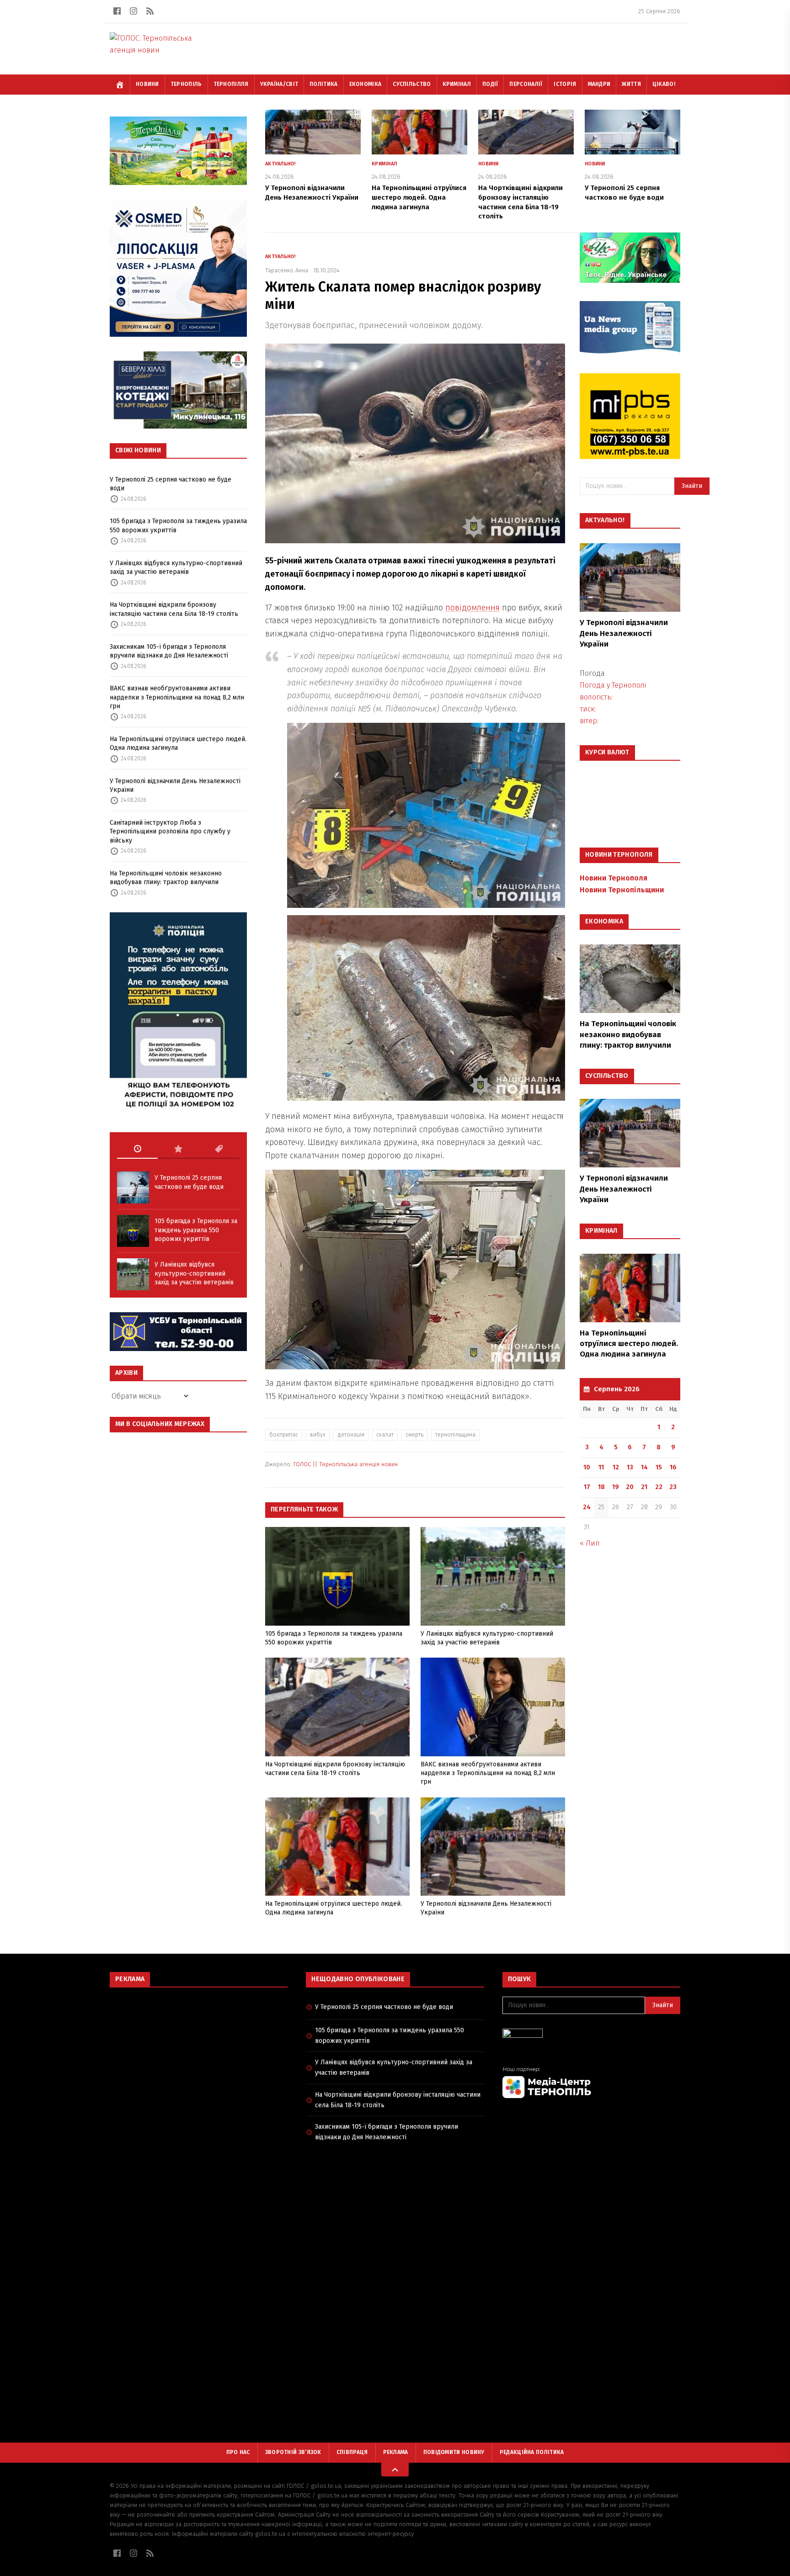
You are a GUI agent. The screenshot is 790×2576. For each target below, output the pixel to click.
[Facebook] (117, 11)
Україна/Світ (279, 84)
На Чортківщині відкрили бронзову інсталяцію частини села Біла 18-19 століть (174, 609)
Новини (147, 84)
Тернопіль (186, 84)
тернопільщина (455, 1435)
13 (630, 1467)
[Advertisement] (199, 2061)
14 (644, 1467)
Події (490, 84)
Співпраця (352, 2452)
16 (673, 1467)
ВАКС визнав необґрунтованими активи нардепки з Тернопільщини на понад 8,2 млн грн (177, 697)
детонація (351, 1435)
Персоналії (526, 84)
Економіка (366, 84)
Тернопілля (231, 84)
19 (616, 1487)
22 (659, 1487)
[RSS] (150, 11)
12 (616, 1467)
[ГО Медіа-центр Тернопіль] (591, 2082)
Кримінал (457, 84)
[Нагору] (395, 2470)
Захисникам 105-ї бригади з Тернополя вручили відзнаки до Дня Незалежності (169, 651)
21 (644, 1487)
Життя (631, 84)
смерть (414, 1435)
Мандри (599, 84)
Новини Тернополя (614, 878)
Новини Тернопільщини (622, 890)
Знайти (692, 486)
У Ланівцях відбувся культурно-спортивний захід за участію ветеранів (176, 567)
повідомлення (472, 608)
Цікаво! (664, 84)
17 (587, 1487)
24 (587, 1507)
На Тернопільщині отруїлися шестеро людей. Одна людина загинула (178, 743)
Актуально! (280, 164)
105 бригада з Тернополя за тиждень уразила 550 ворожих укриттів (178, 525)
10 (587, 1467)
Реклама (396, 2452)
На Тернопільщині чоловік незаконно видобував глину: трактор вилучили (166, 878)
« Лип (590, 1543)
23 (673, 1487)
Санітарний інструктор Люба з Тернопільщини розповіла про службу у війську (170, 832)
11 (601, 1467)
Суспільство (412, 84)
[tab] (137, 1149)
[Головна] (120, 85)
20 (630, 1487)
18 (601, 1487)
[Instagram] (133, 11)
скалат (385, 1435)
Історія (565, 84)
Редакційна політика (532, 2452)
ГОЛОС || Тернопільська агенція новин (346, 1464)
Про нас (238, 2452)
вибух (318, 1435)
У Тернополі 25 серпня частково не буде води (171, 484)
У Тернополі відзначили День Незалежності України (175, 785)
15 (659, 1467)
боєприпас (284, 1435)
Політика (323, 84)
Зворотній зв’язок (293, 2452)
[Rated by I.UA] (591, 2036)
